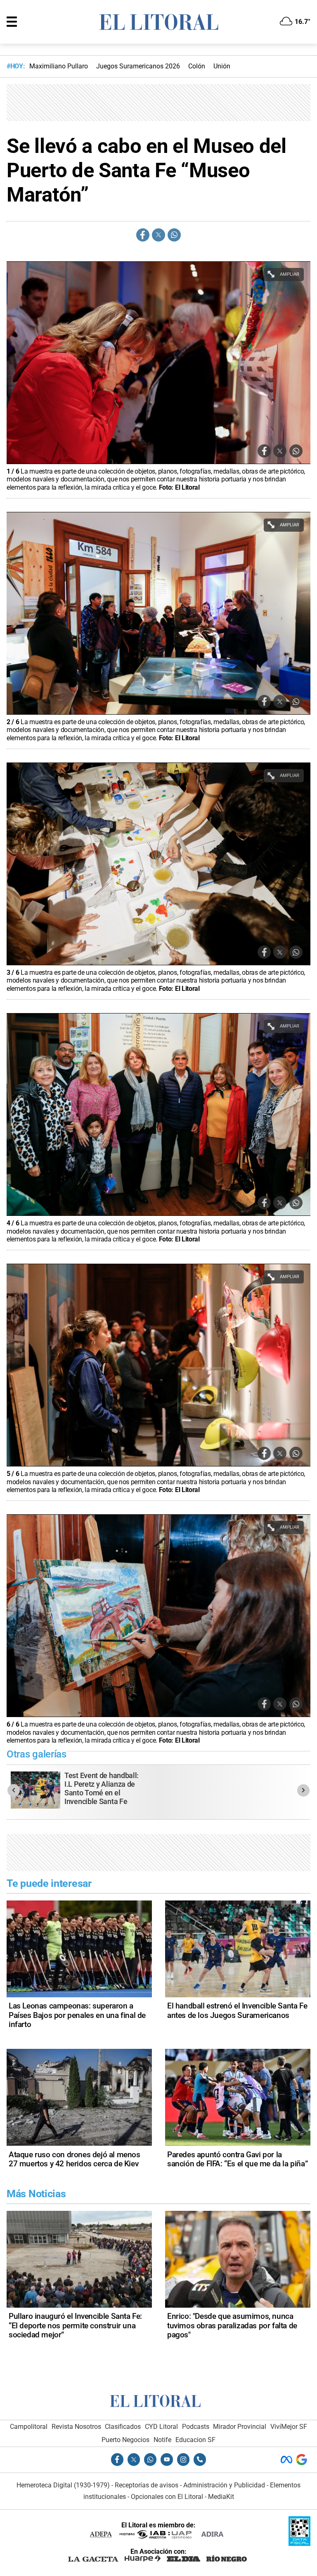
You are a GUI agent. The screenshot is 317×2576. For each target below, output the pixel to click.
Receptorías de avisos (147, 2485)
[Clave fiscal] (299, 2544)
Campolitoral (29, 2427)
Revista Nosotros (76, 2427)
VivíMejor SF (289, 2427)
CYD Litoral (161, 2427)
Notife (162, 2440)
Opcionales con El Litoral (167, 2497)
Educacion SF (195, 2440)
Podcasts (196, 2427)
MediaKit (221, 2497)
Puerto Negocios (125, 2440)
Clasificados (123, 2427)
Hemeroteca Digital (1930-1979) (63, 2485)
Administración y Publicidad (224, 2485)
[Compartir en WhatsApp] (174, 235)
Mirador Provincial (240, 2427)
